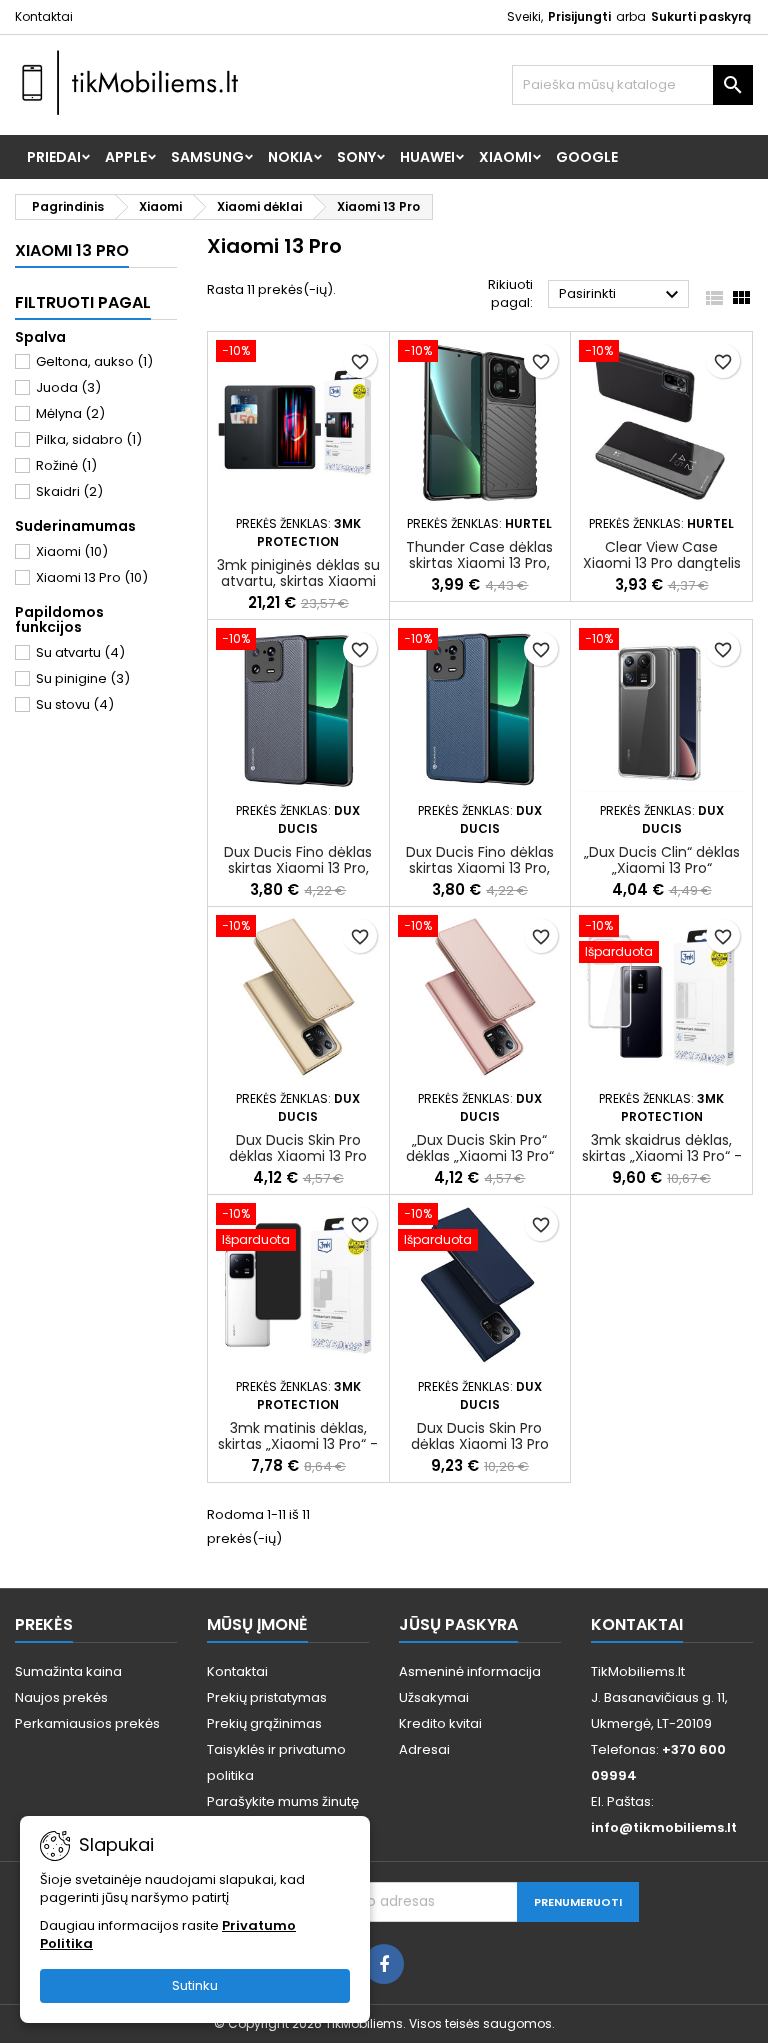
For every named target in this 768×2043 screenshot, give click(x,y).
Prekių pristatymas (267, 1697)
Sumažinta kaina (68, 1671)
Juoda (68, 387)
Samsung (207, 157)
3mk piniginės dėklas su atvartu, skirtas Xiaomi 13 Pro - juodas (298, 581)
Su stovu (75, 704)
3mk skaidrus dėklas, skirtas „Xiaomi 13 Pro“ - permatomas (662, 1156)
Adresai (424, 1749)
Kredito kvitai (440, 1723)
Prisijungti (579, 16)
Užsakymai (434, 1697)
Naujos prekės (61, 1697)
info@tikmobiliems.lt (664, 1827)
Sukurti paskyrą (701, 16)
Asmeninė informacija (470, 1671)
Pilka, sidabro (89, 439)
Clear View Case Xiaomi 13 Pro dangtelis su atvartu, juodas (662, 563)
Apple (126, 157)
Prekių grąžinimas (264, 1723)
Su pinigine (83, 678)
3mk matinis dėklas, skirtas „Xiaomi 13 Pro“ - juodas (298, 1444)
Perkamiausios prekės (87, 1723)
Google (587, 157)
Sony (356, 157)
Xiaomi (505, 157)
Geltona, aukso (94, 361)
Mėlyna (70, 413)
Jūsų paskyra (458, 1624)
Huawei (427, 157)
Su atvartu (80, 652)
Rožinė (66, 465)
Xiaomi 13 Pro (72, 250)
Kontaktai (44, 16)
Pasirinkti (621, 295)
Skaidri (69, 491)
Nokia (290, 157)
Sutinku (195, 1985)
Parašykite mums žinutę (283, 1801)
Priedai (54, 157)
